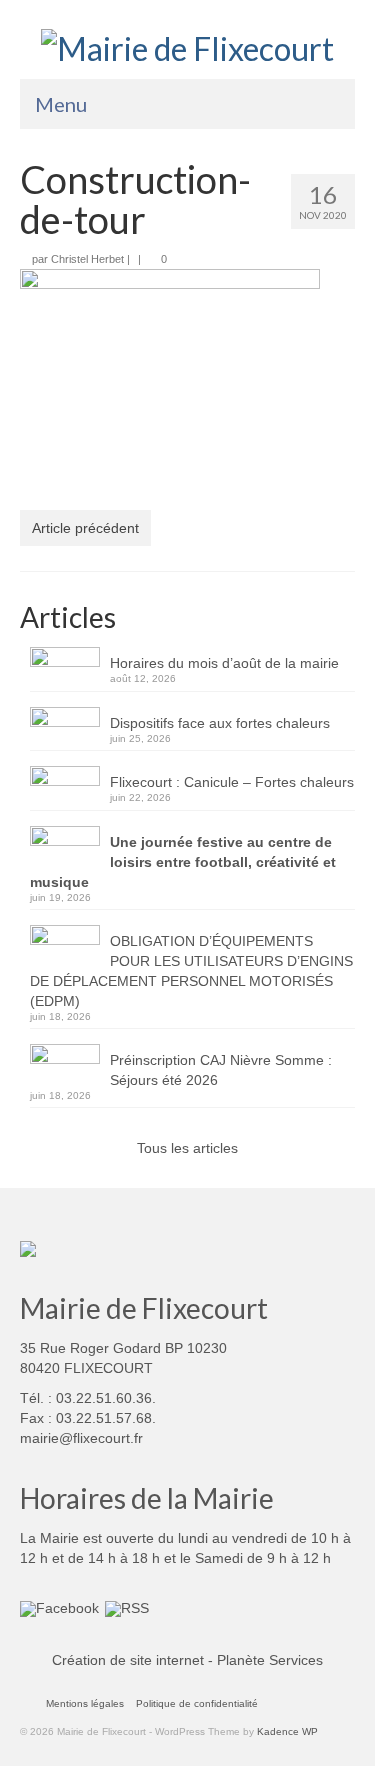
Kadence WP (287, 1731)
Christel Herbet (87, 259)
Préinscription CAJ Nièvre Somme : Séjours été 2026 (221, 1070)
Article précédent (85, 528)
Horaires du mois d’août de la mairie (224, 663)
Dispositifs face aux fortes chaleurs (220, 723)
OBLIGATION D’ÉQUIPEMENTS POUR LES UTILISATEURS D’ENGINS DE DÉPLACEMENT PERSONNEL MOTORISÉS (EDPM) (191, 971)
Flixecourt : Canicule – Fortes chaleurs (232, 782)
